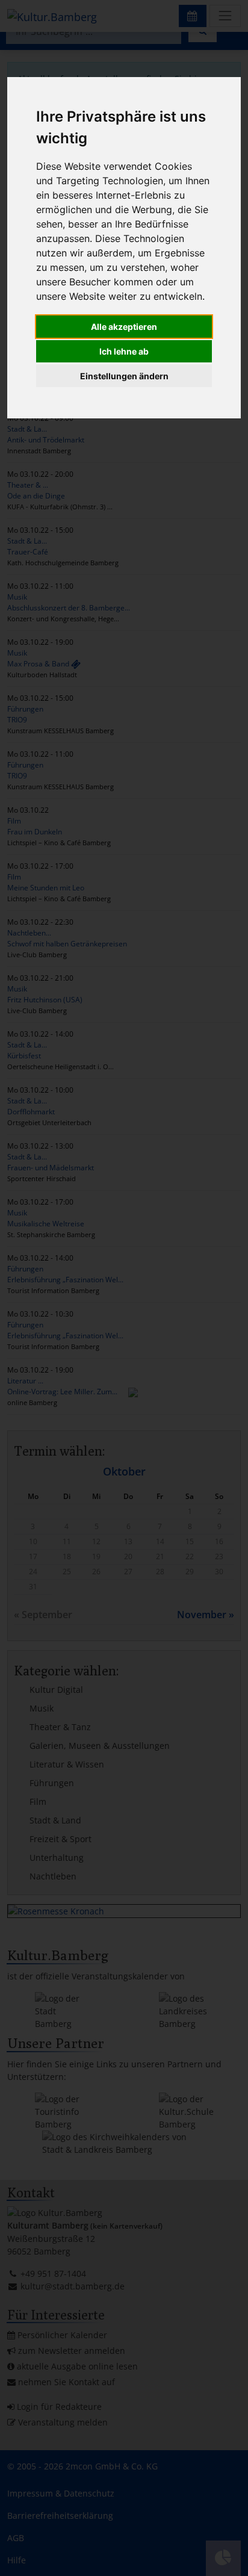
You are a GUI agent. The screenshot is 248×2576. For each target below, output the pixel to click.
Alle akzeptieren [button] (124, 327)
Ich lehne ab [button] (124, 351)
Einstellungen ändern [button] (124, 376)
